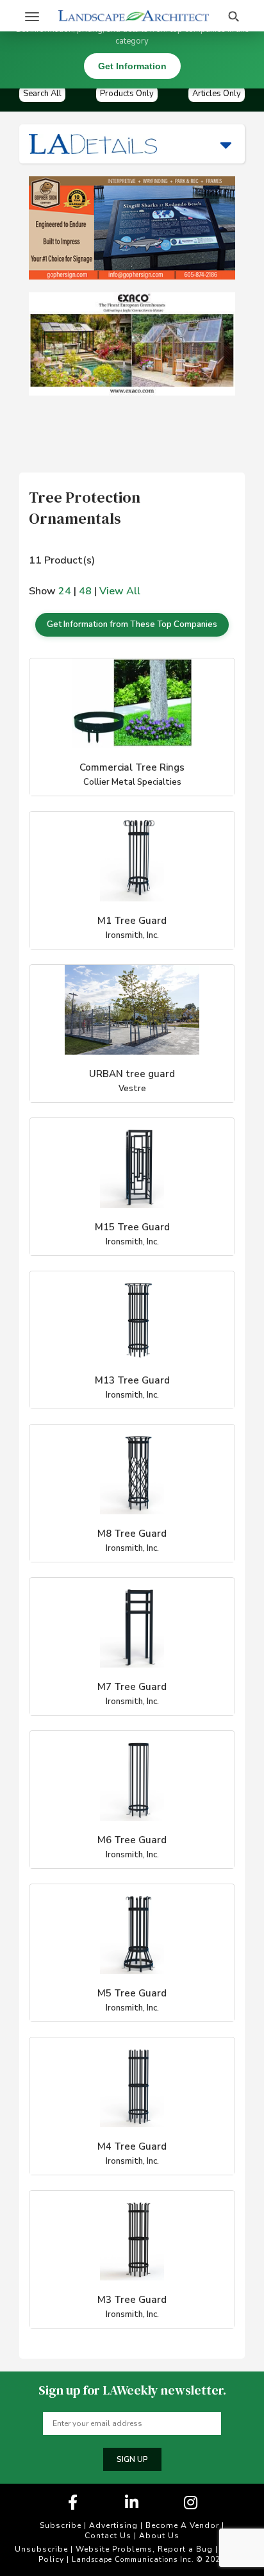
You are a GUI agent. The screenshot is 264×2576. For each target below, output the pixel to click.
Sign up (132, 2459)
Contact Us (108, 2536)
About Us (159, 2536)
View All (120, 591)
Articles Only (217, 94)
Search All (42, 94)
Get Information (132, 66)
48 (85, 591)
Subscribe (61, 2525)
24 (65, 591)
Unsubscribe (41, 2549)
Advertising (113, 2525)
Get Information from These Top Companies (132, 624)
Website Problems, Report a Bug (144, 2549)
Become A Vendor (182, 2525)
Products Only (127, 94)
